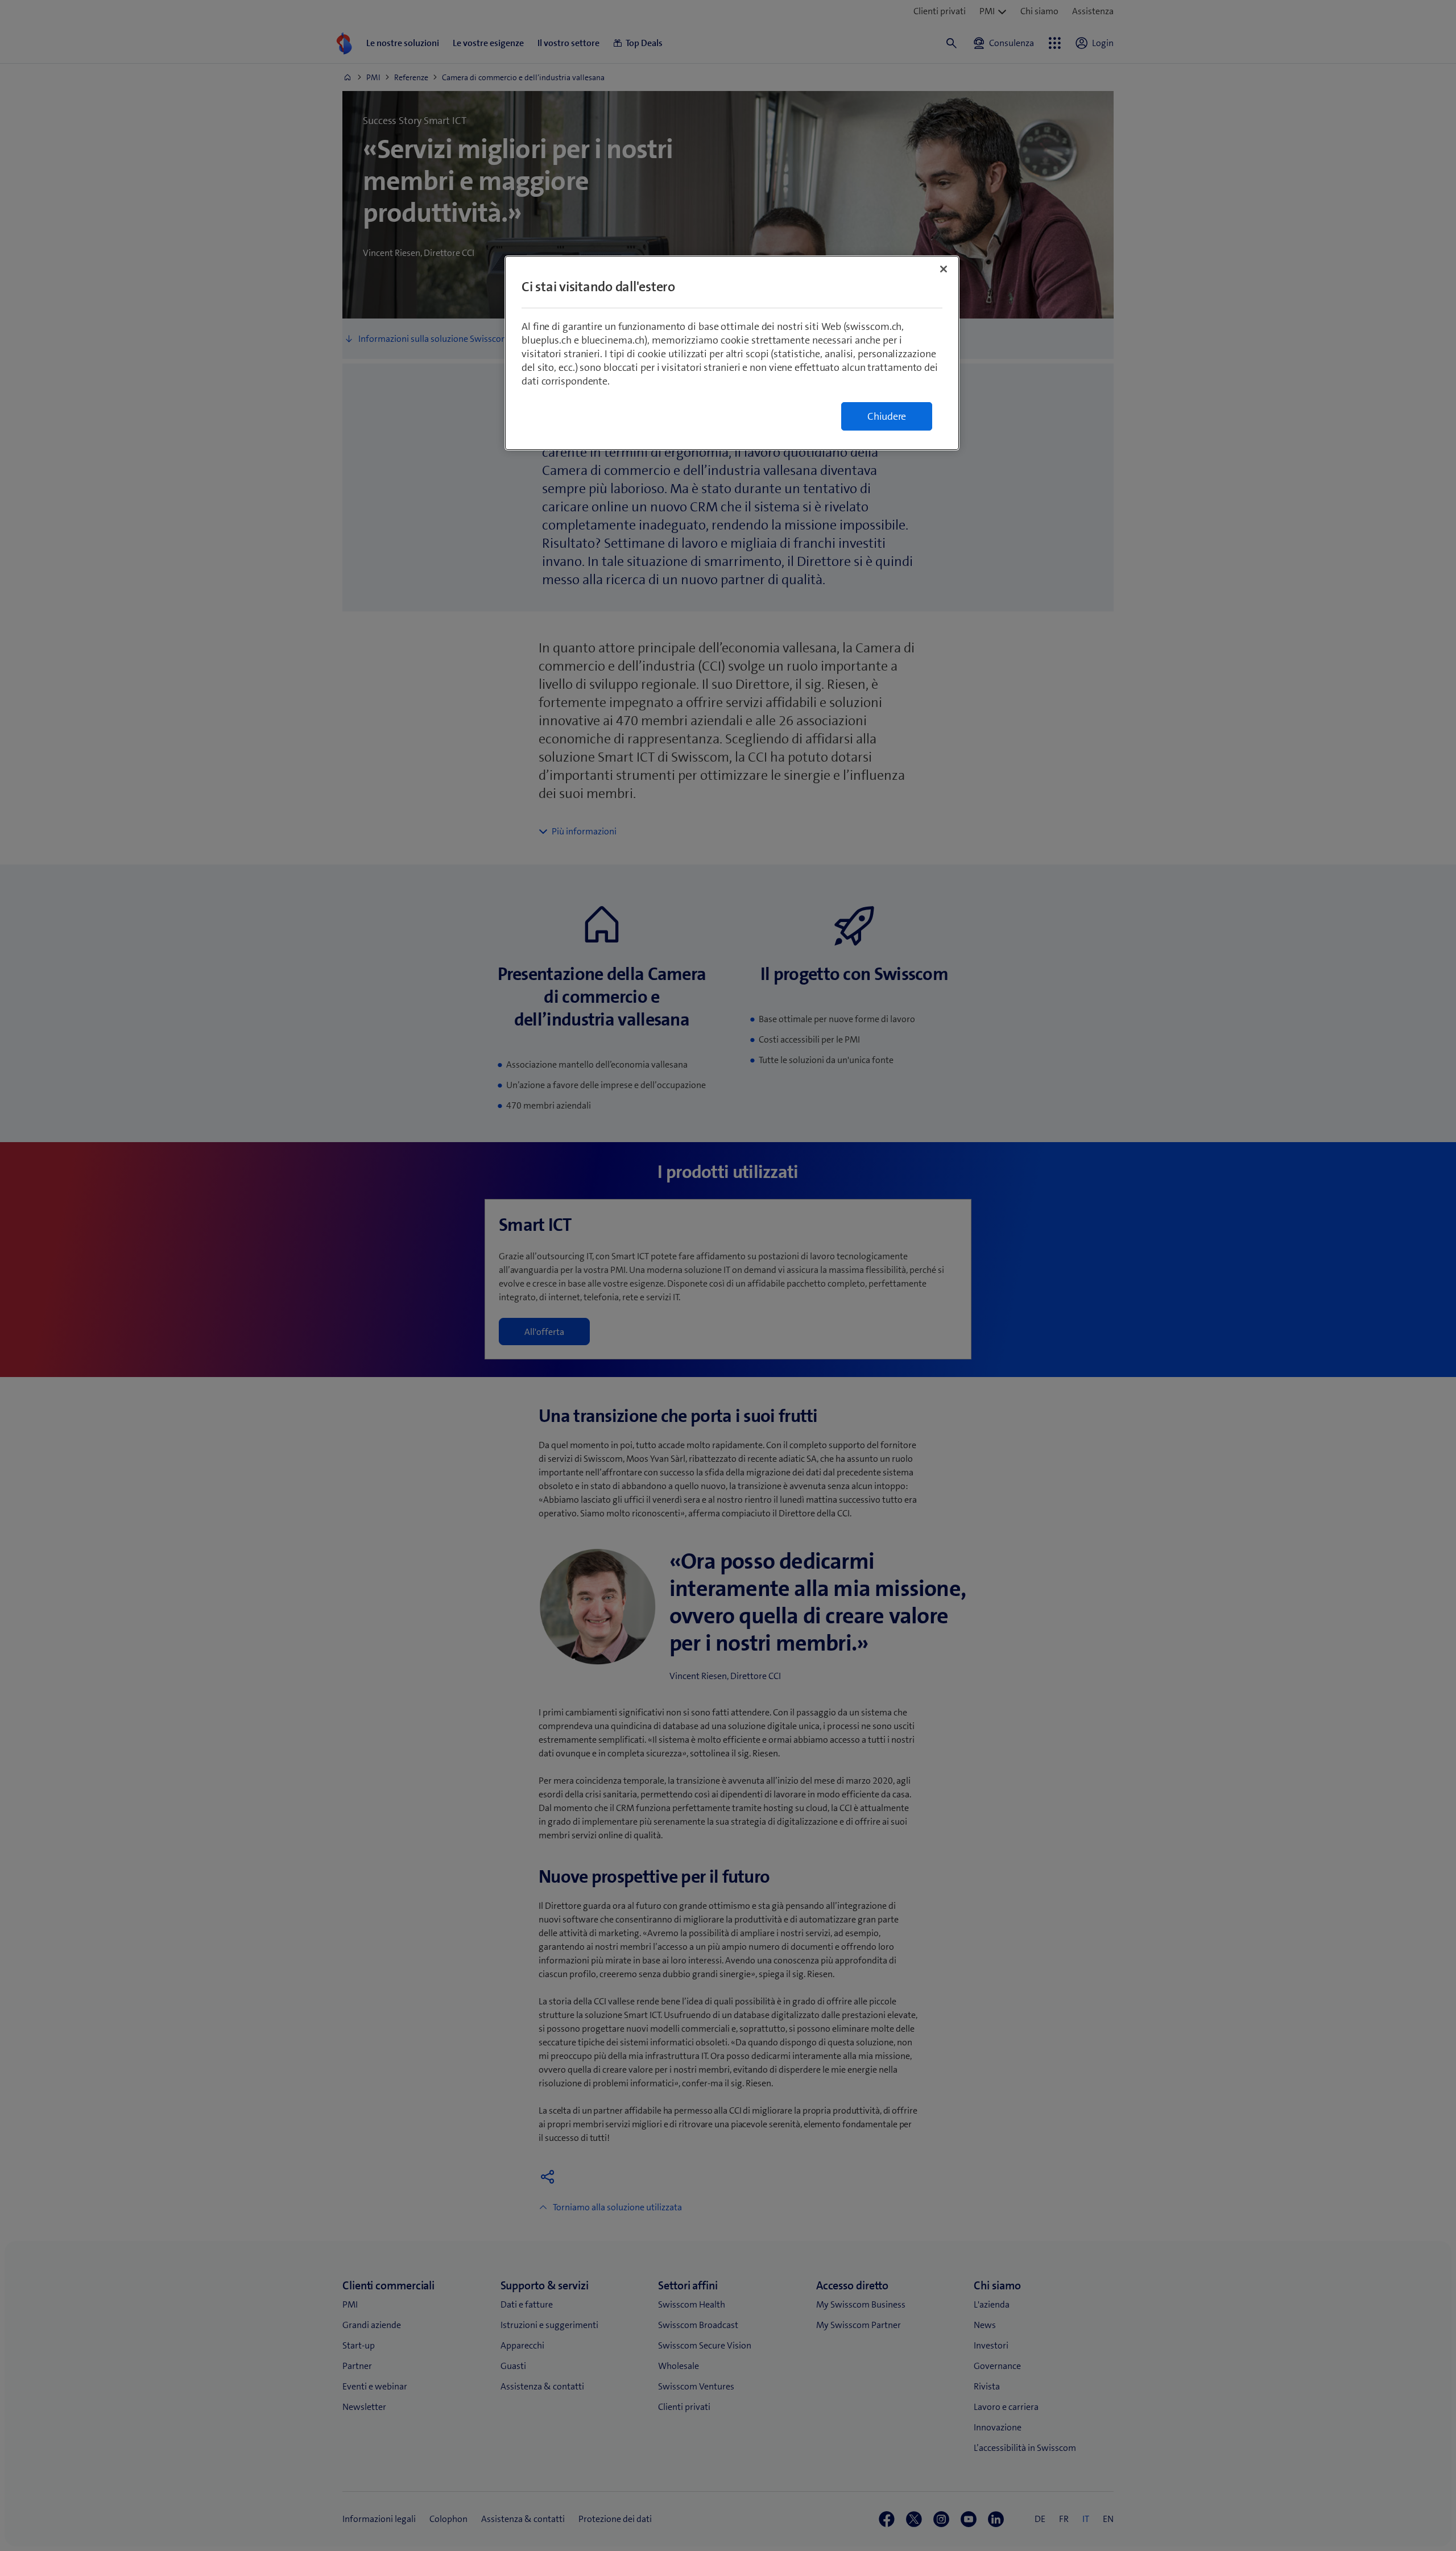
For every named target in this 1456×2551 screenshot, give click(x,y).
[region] (732, 353)
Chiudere (887, 416)
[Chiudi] (944, 269)
